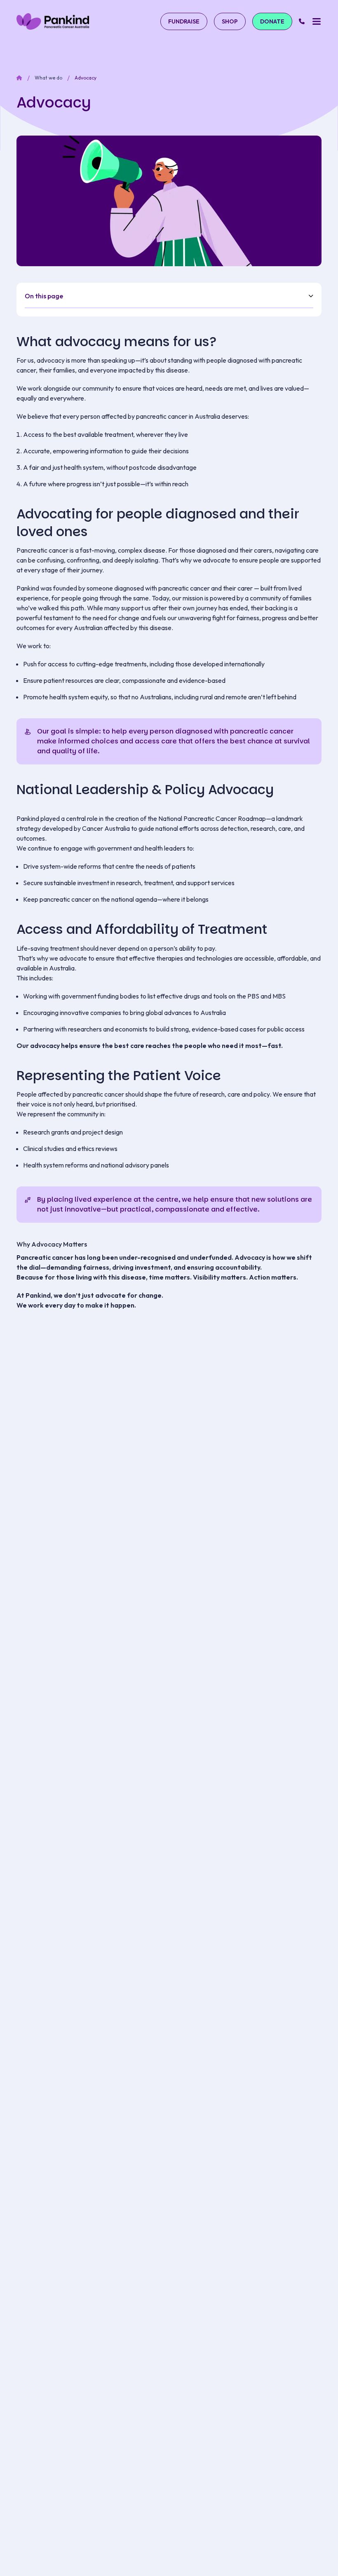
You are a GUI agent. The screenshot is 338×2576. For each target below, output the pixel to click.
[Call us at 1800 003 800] (302, 21)
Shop (230, 21)
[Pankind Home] (53, 21)
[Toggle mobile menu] (316, 21)
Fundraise (184, 21)
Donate (272, 21)
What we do (48, 78)
